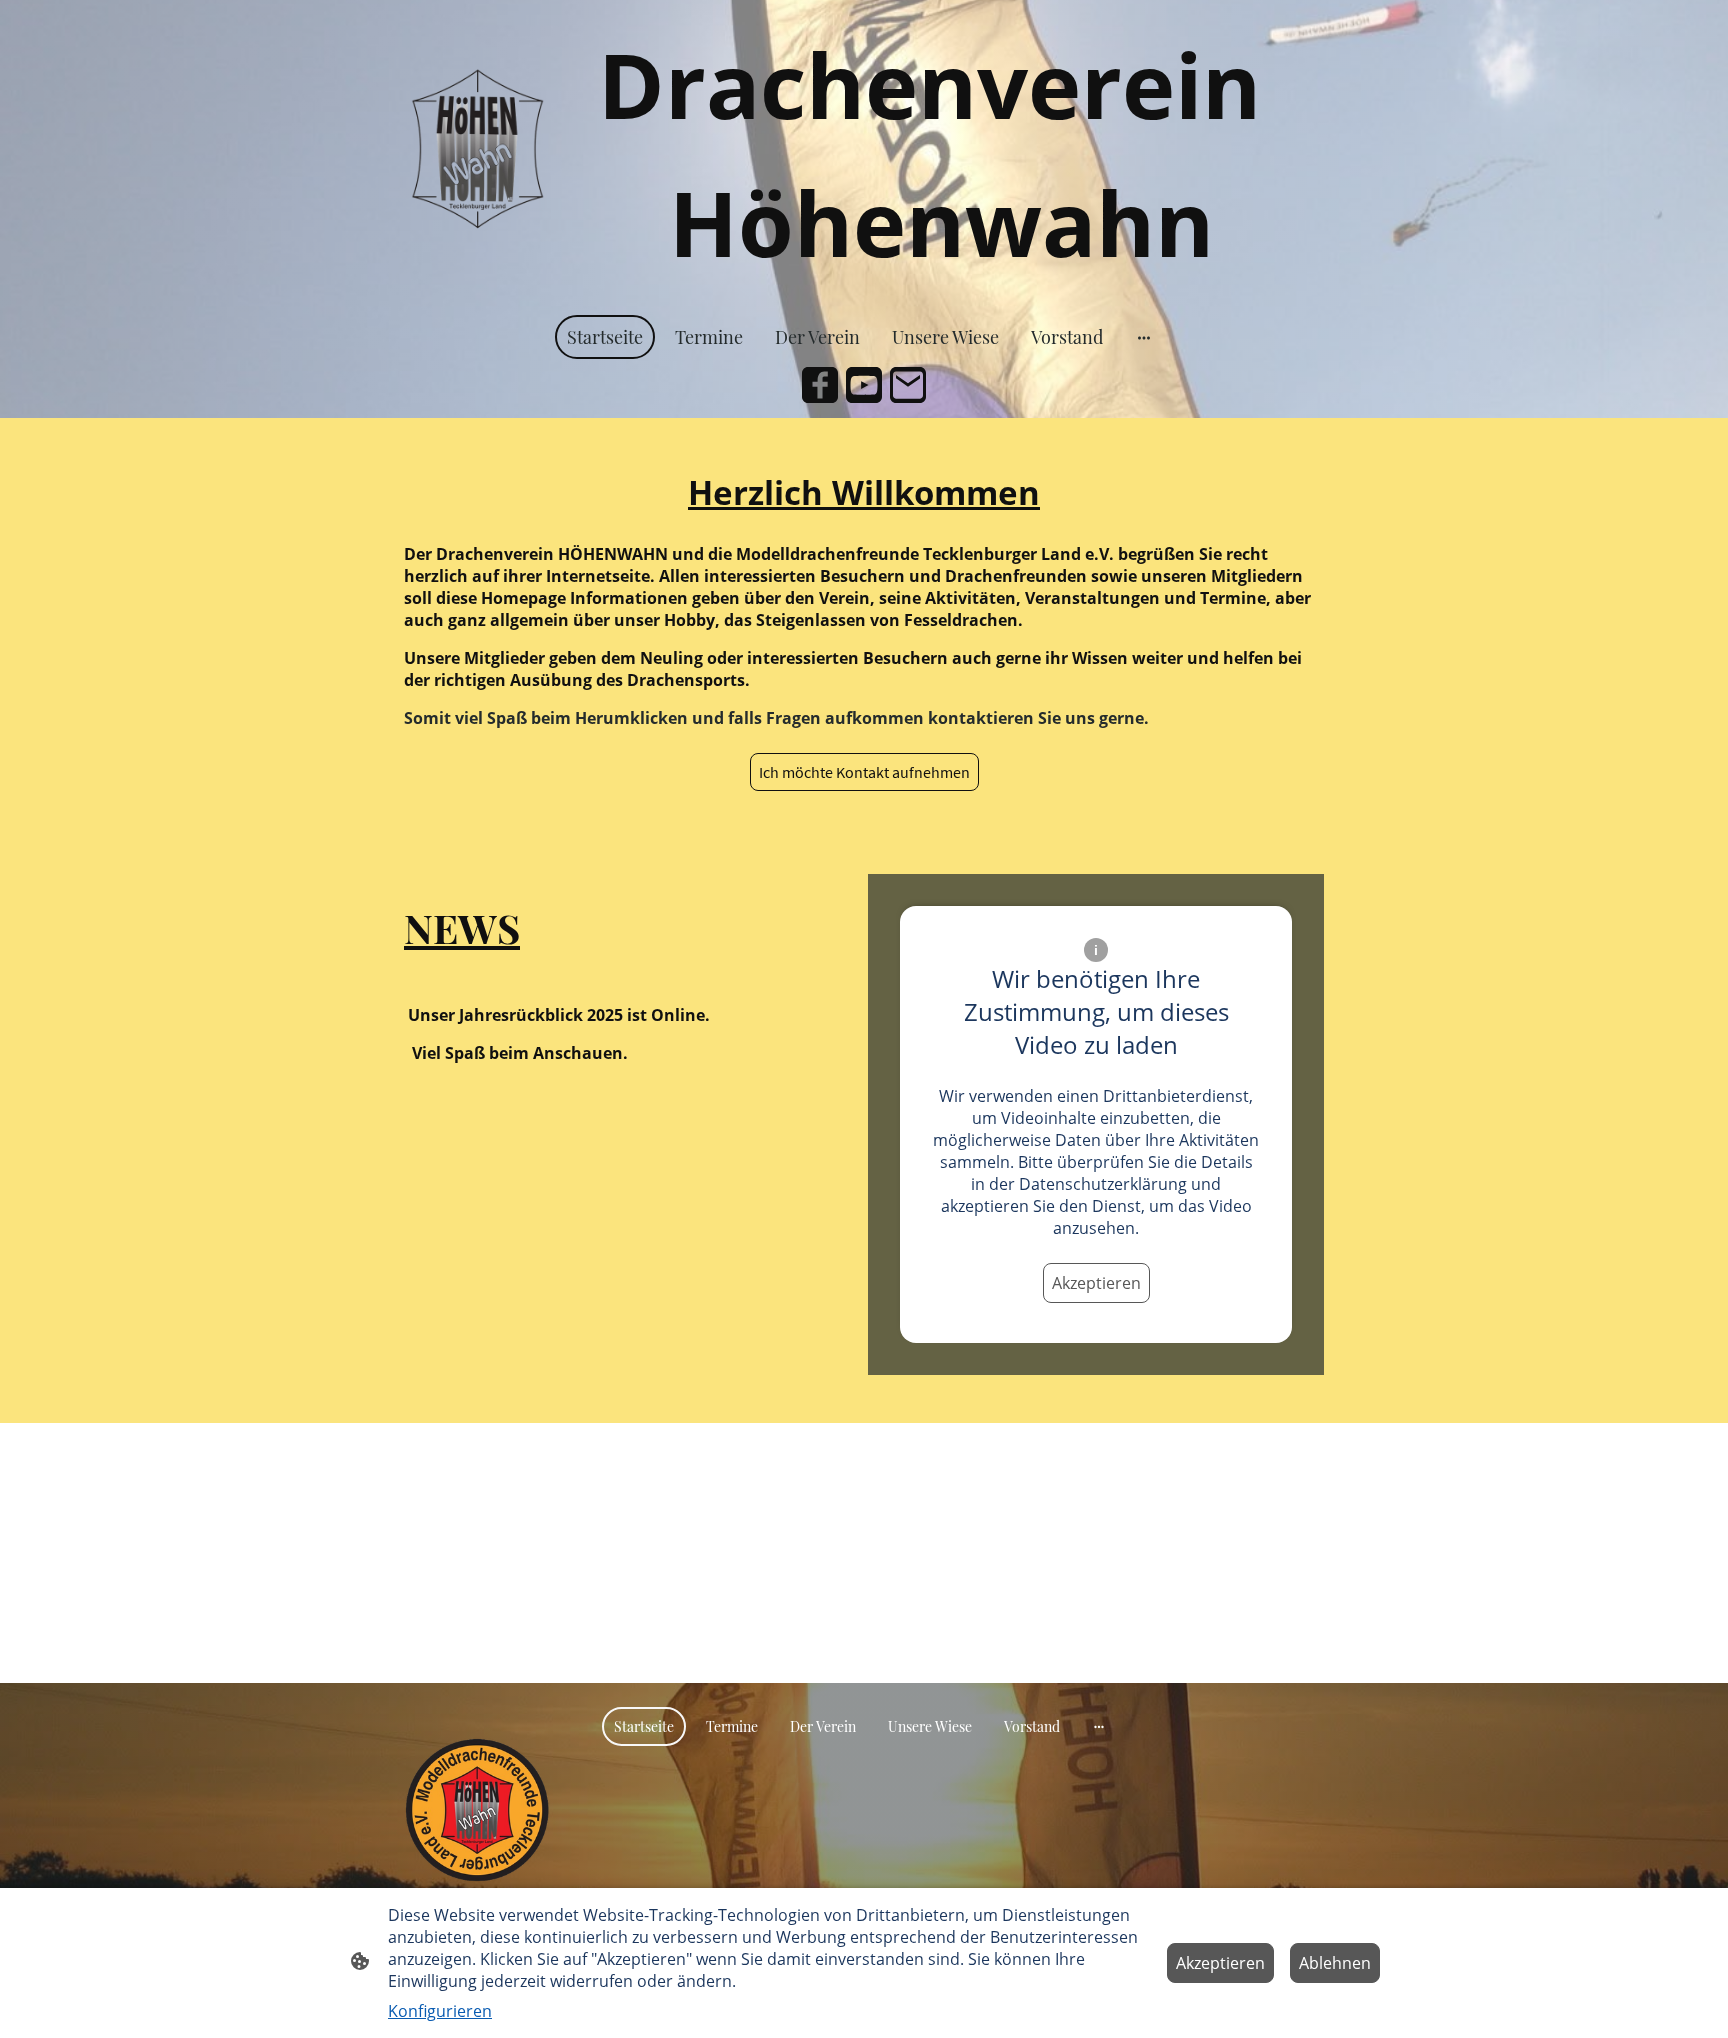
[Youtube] (864, 385)
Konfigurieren (440, 2011)
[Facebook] (820, 385)
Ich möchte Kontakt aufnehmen (864, 772)
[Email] (908, 385)
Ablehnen (1335, 1963)
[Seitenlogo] (477, 153)
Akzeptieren (1096, 1283)
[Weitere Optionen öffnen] (1144, 337)
